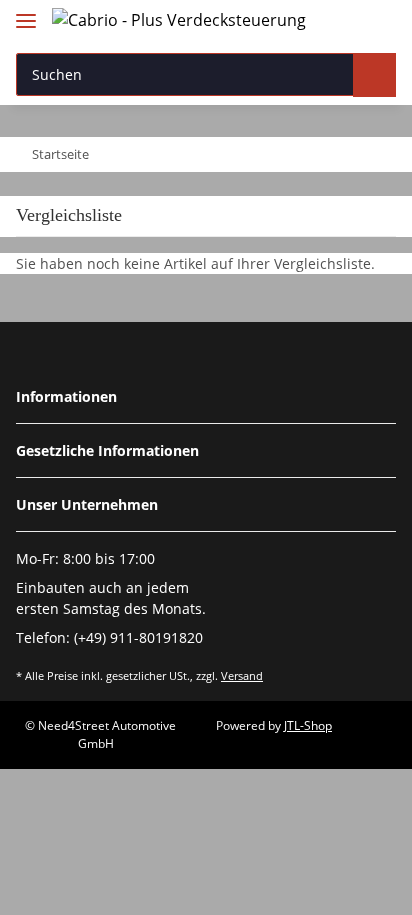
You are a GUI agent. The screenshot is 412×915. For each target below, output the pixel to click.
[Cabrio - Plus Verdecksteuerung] (179, 19)
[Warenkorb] (378, 22)
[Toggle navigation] (26, 12)
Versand (242, 675)
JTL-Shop (308, 725)
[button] (342, 22)
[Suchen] (374, 75)
